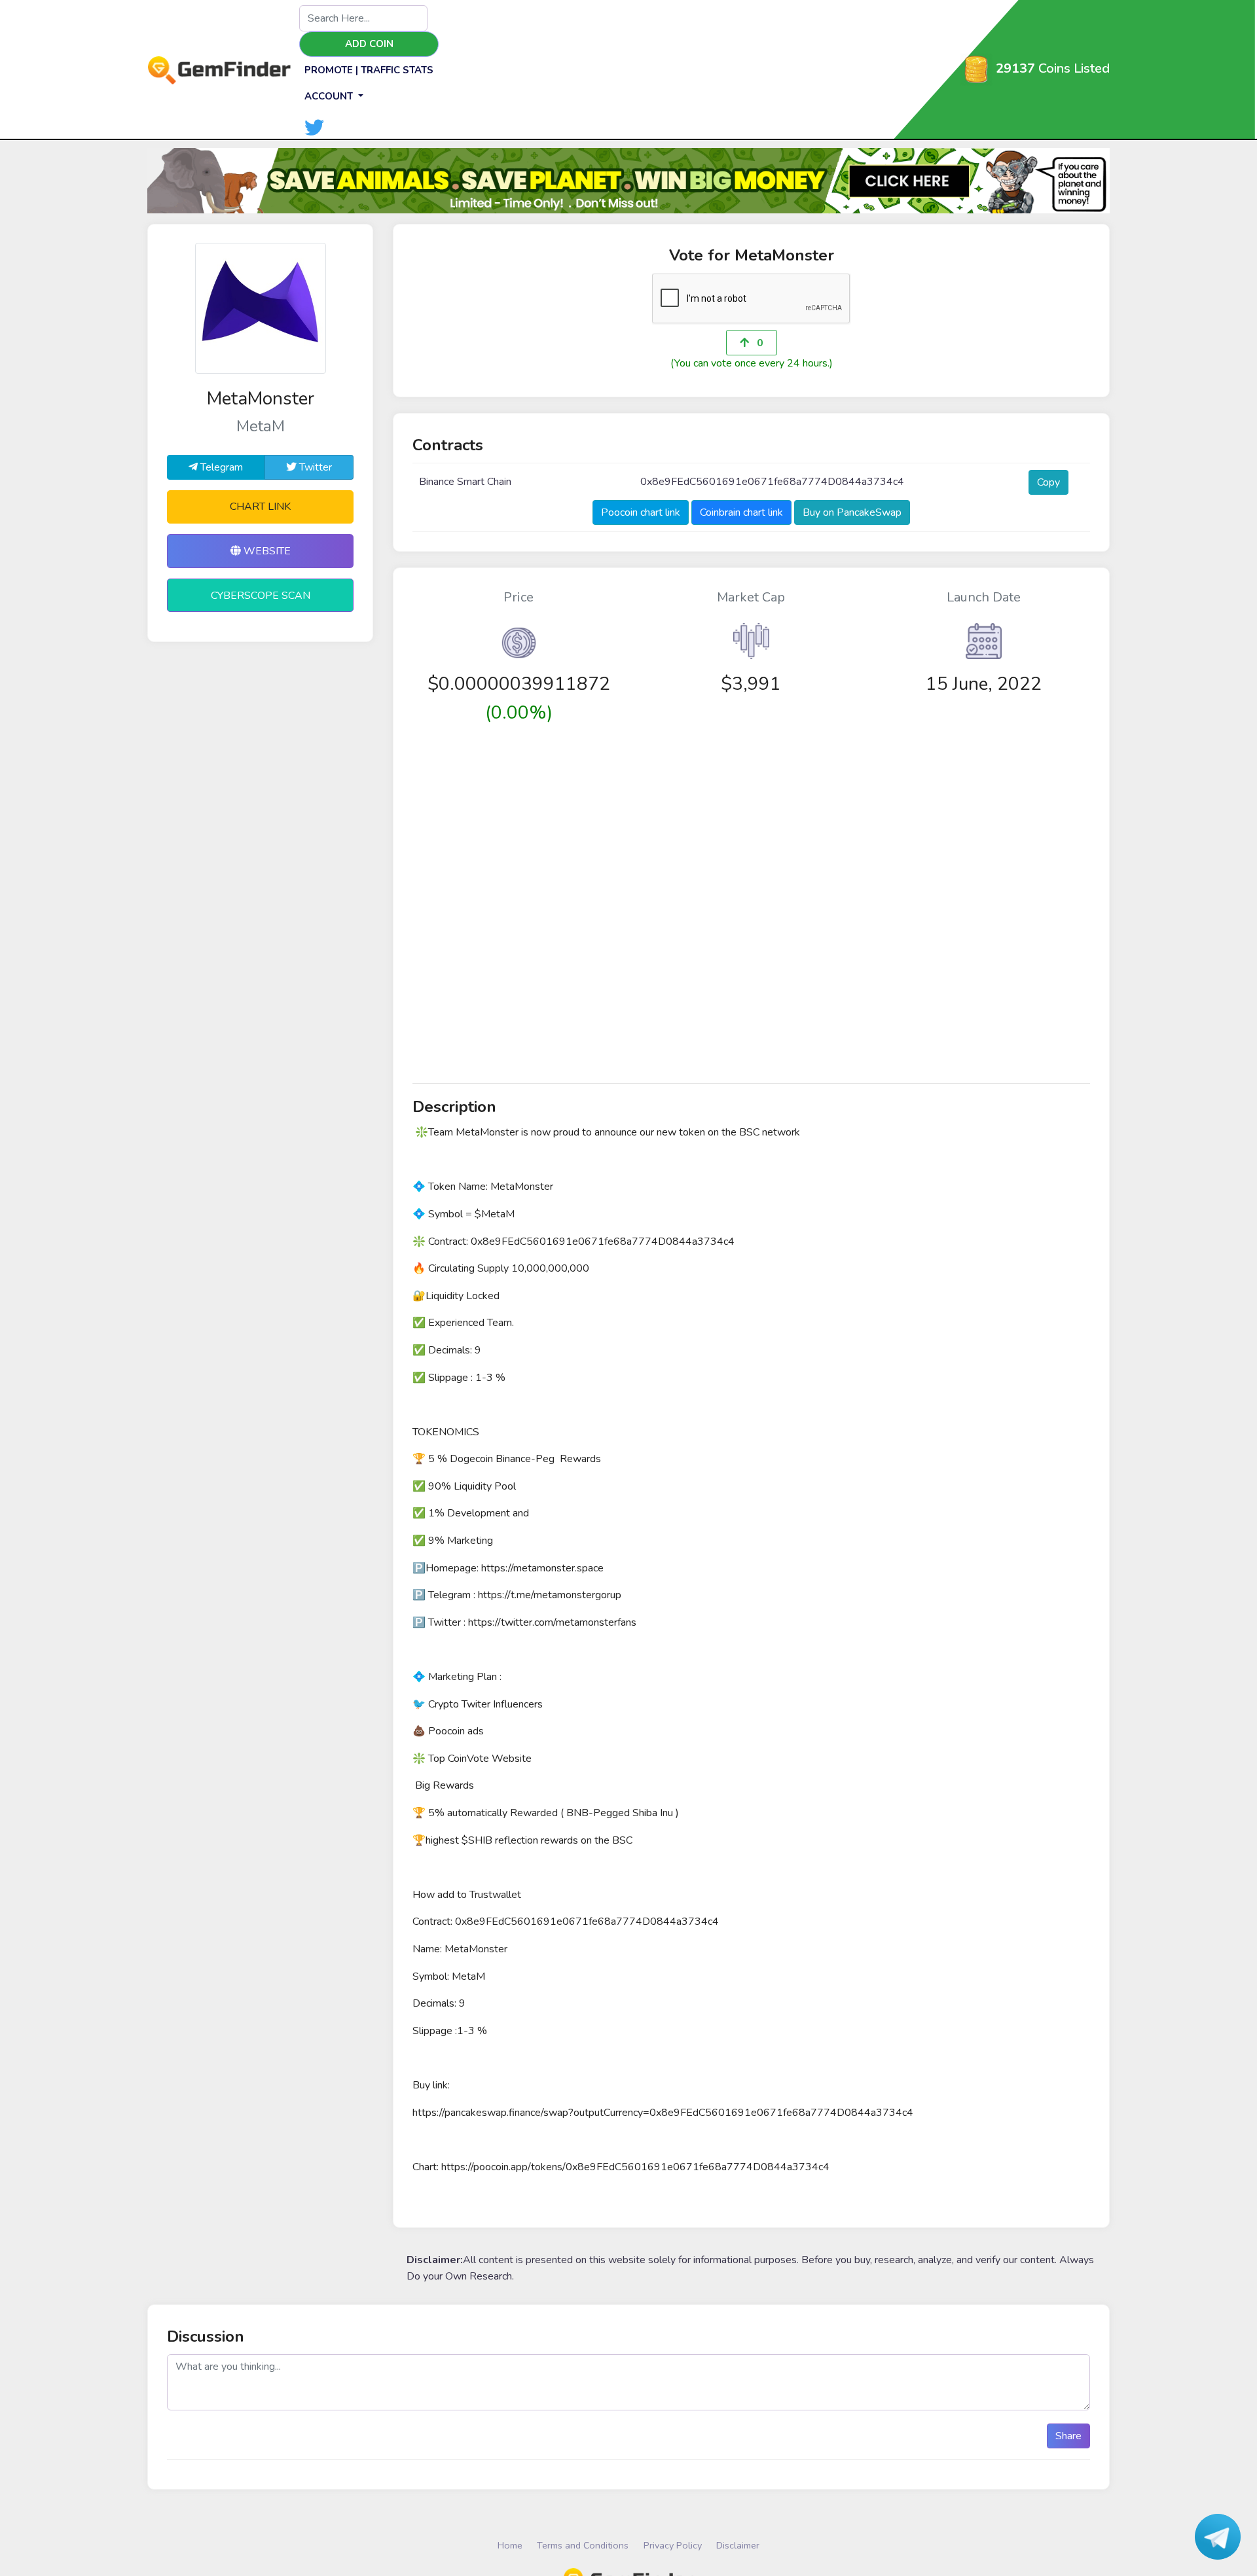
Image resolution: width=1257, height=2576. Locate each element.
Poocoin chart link (641, 512)
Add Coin (369, 44)
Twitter (314, 467)
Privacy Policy (673, 2545)
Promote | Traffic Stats (369, 70)
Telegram (220, 467)
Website (266, 551)
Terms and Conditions (583, 2545)
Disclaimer (738, 2545)
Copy (1048, 482)
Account (330, 96)
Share (1068, 2436)
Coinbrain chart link (741, 512)
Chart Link (260, 507)
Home (510, 2545)
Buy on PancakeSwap (852, 512)
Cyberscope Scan (261, 596)
